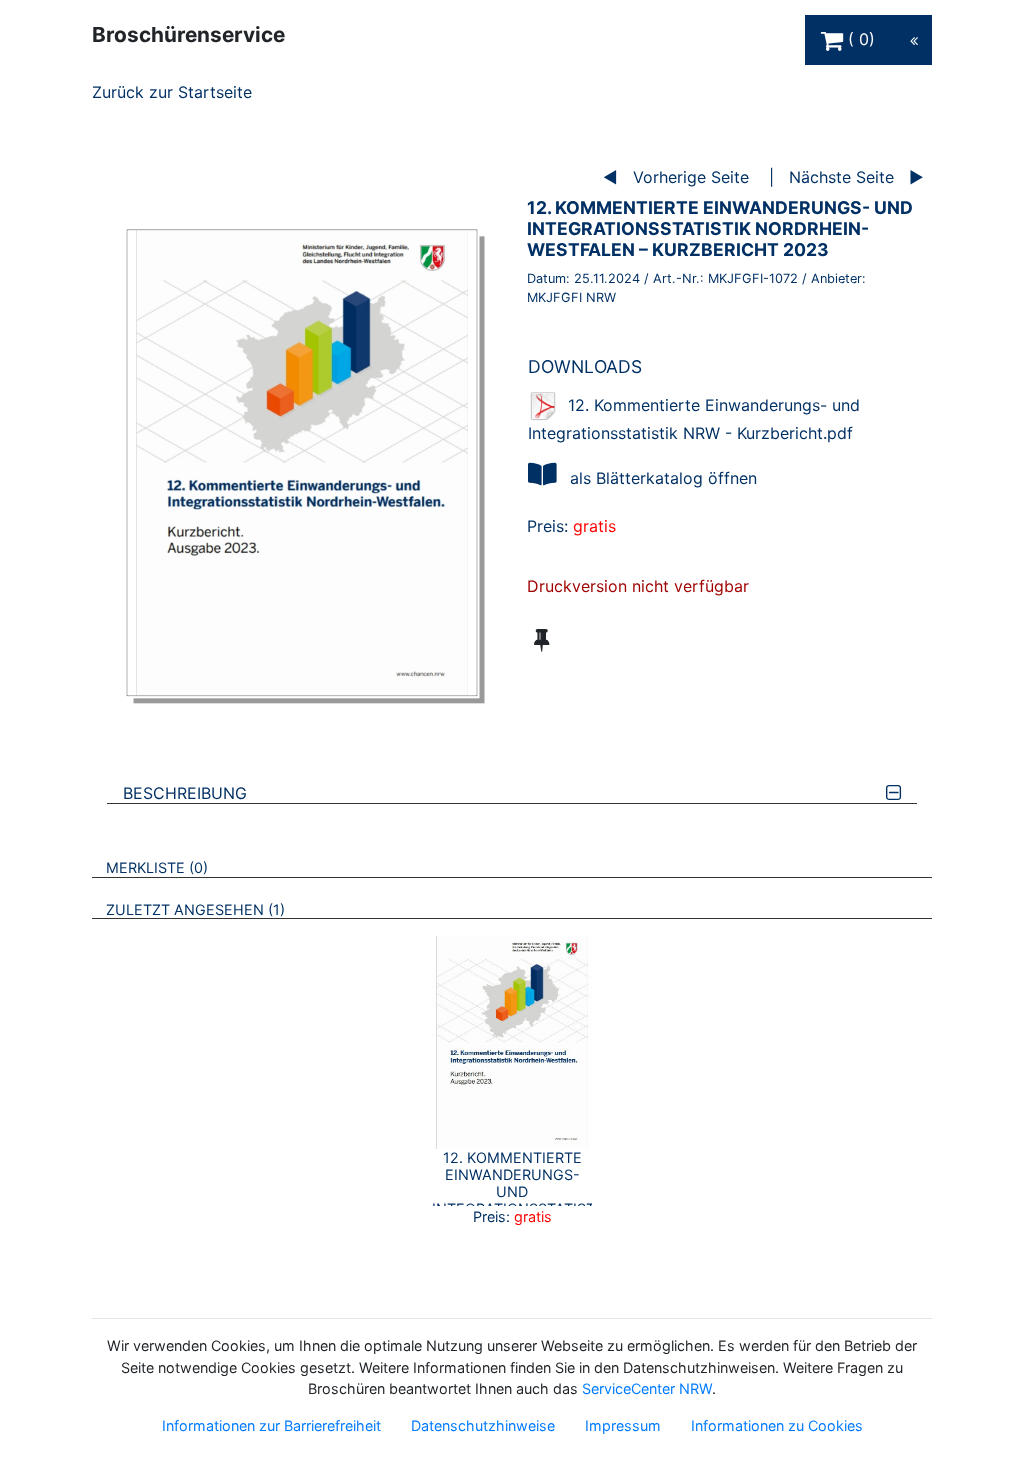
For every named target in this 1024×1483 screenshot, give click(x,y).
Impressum (623, 1425)
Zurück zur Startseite (172, 92)
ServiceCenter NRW (647, 1388)
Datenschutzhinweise (483, 1425)
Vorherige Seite (691, 177)
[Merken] (541, 640)
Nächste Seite (841, 177)
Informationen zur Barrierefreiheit (271, 1425)
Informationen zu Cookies (777, 1425)
